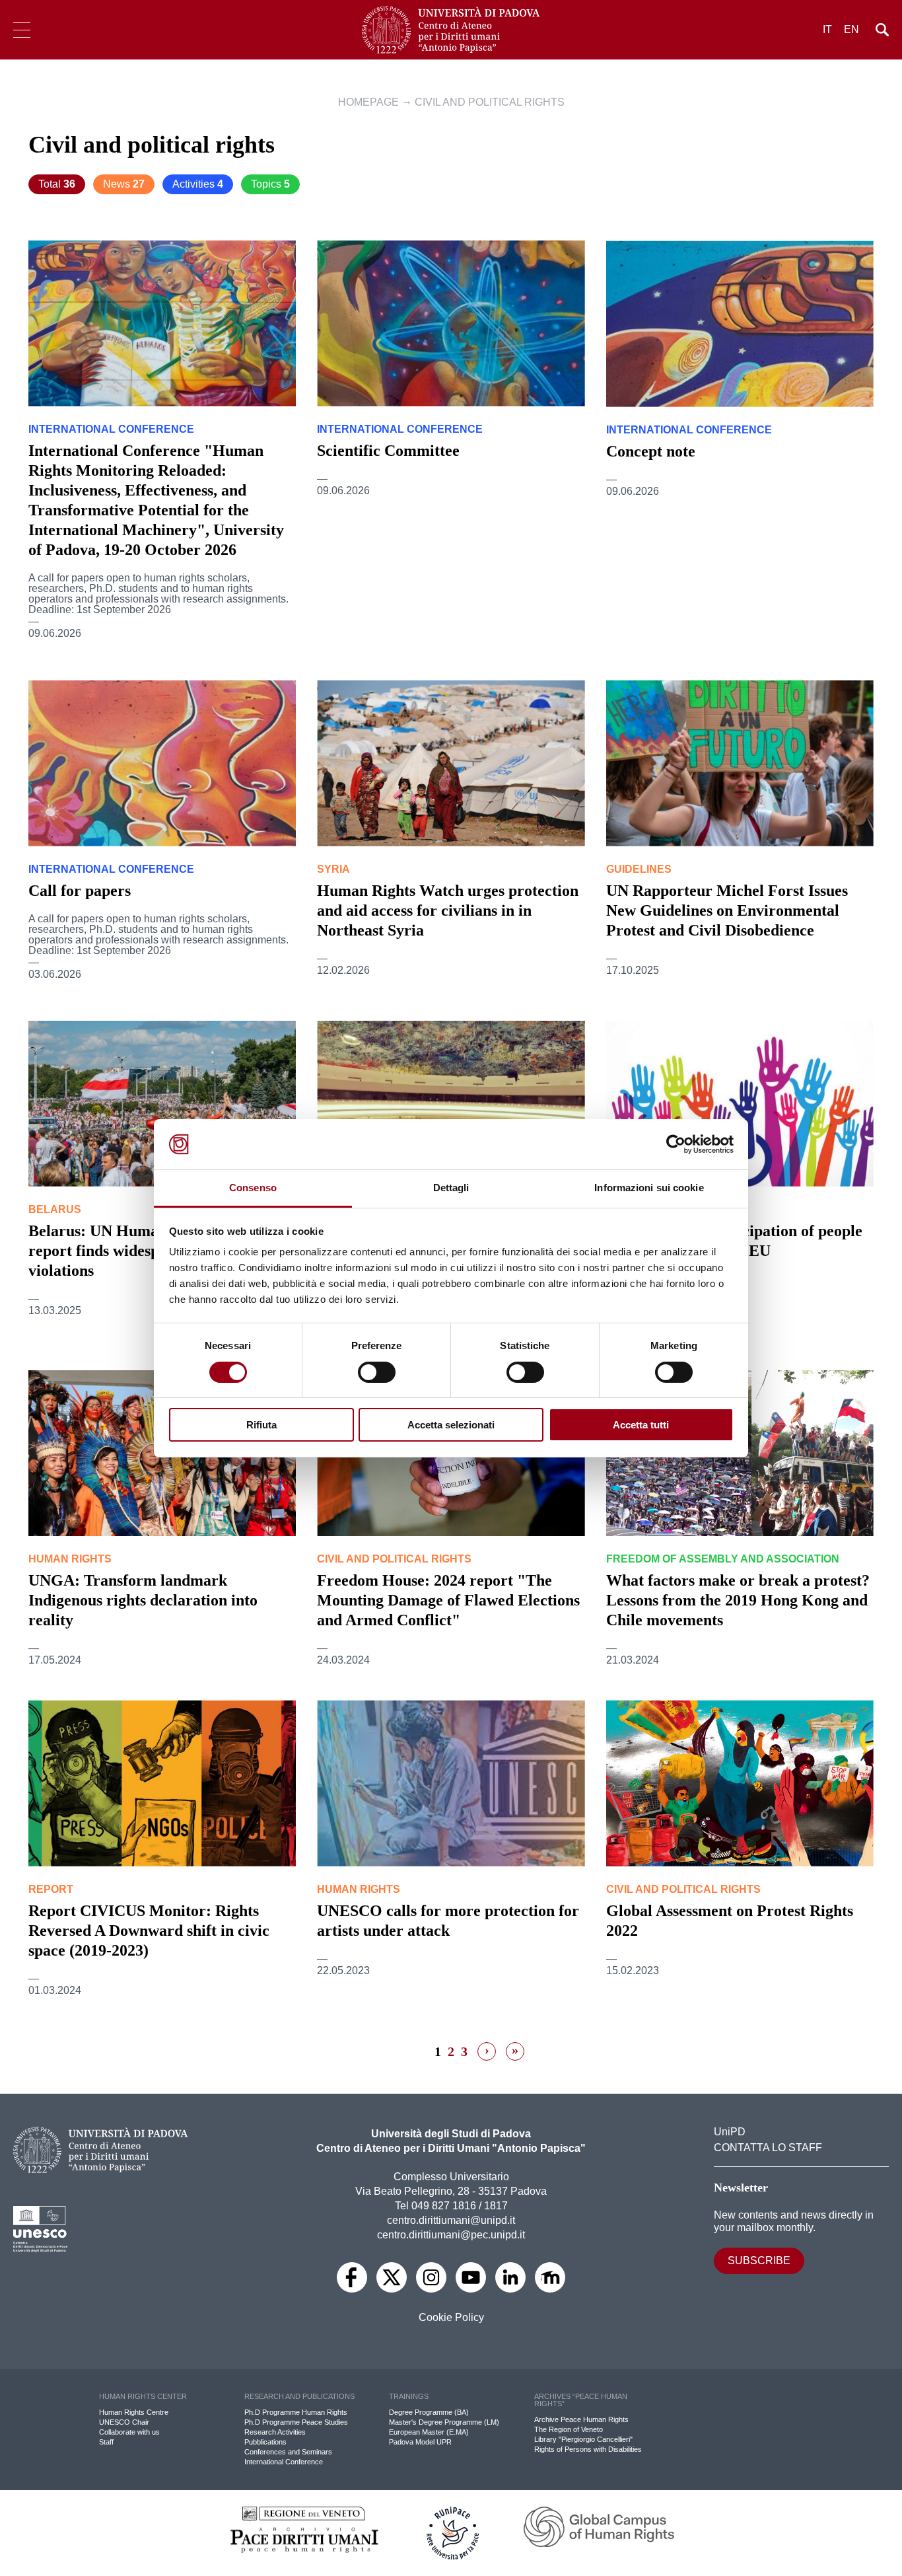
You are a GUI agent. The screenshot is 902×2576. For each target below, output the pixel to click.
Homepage (368, 102)
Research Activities (275, 2432)
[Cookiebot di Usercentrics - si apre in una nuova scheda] (676, 1144)
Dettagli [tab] (451, 1188)
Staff (106, 2442)
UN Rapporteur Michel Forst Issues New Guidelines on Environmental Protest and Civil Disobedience (727, 910)
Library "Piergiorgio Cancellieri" (583, 2439)
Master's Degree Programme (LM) (444, 2422)
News (124, 184)
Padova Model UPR (420, 2442)
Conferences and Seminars (288, 2452)
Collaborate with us (129, 2432)
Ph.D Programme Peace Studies (296, 2422)
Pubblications (265, 2442)
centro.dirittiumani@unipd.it (451, 2220)
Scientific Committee (388, 451)
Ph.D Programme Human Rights (296, 2412)
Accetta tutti (641, 1425)
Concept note (651, 451)
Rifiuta (261, 1425)
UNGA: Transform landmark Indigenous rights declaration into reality (143, 1600)
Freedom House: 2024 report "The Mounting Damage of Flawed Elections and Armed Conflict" (448, 1600)
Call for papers (80, 891)
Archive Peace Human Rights (581, 2419)
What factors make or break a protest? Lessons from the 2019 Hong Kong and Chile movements (738, 1600)
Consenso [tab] (253, 1188)
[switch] (377, 1372)
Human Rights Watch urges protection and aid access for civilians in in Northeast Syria (448, 910)
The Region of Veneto (569, 2429)
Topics (270, 184)
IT (827, 29)
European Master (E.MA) (429, 2432)
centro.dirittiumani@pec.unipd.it (451, 2235)
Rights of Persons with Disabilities (588, 2449)
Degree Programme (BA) (429, 2412)
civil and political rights (490, 102)
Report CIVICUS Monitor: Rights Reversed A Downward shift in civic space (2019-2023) (149, 1931)
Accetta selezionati (451, 1425)
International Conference (284, 2462)
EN (851, 29)
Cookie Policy (451, 2318)
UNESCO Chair (124, 2422)
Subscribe (759, 2261)
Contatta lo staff (768, 2148)
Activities (198, 184)
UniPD (730, 2132)
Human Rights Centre (134, 2412)
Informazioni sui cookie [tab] (649, 1188)
